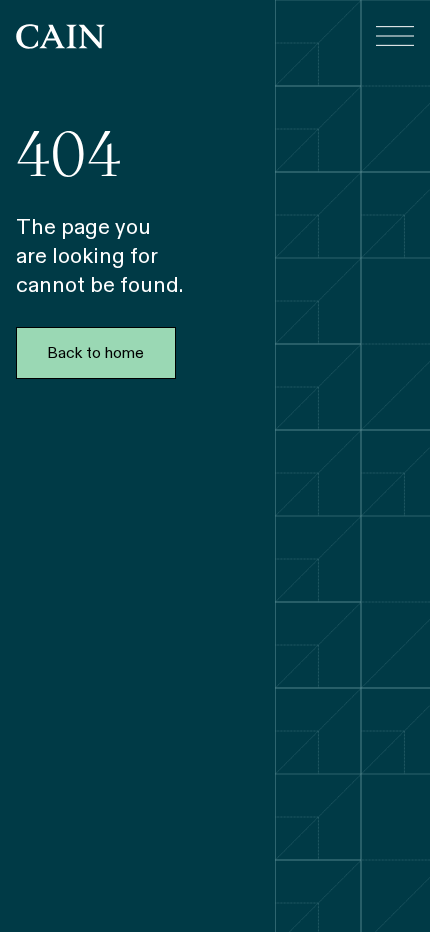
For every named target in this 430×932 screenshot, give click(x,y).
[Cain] (60, 36)
